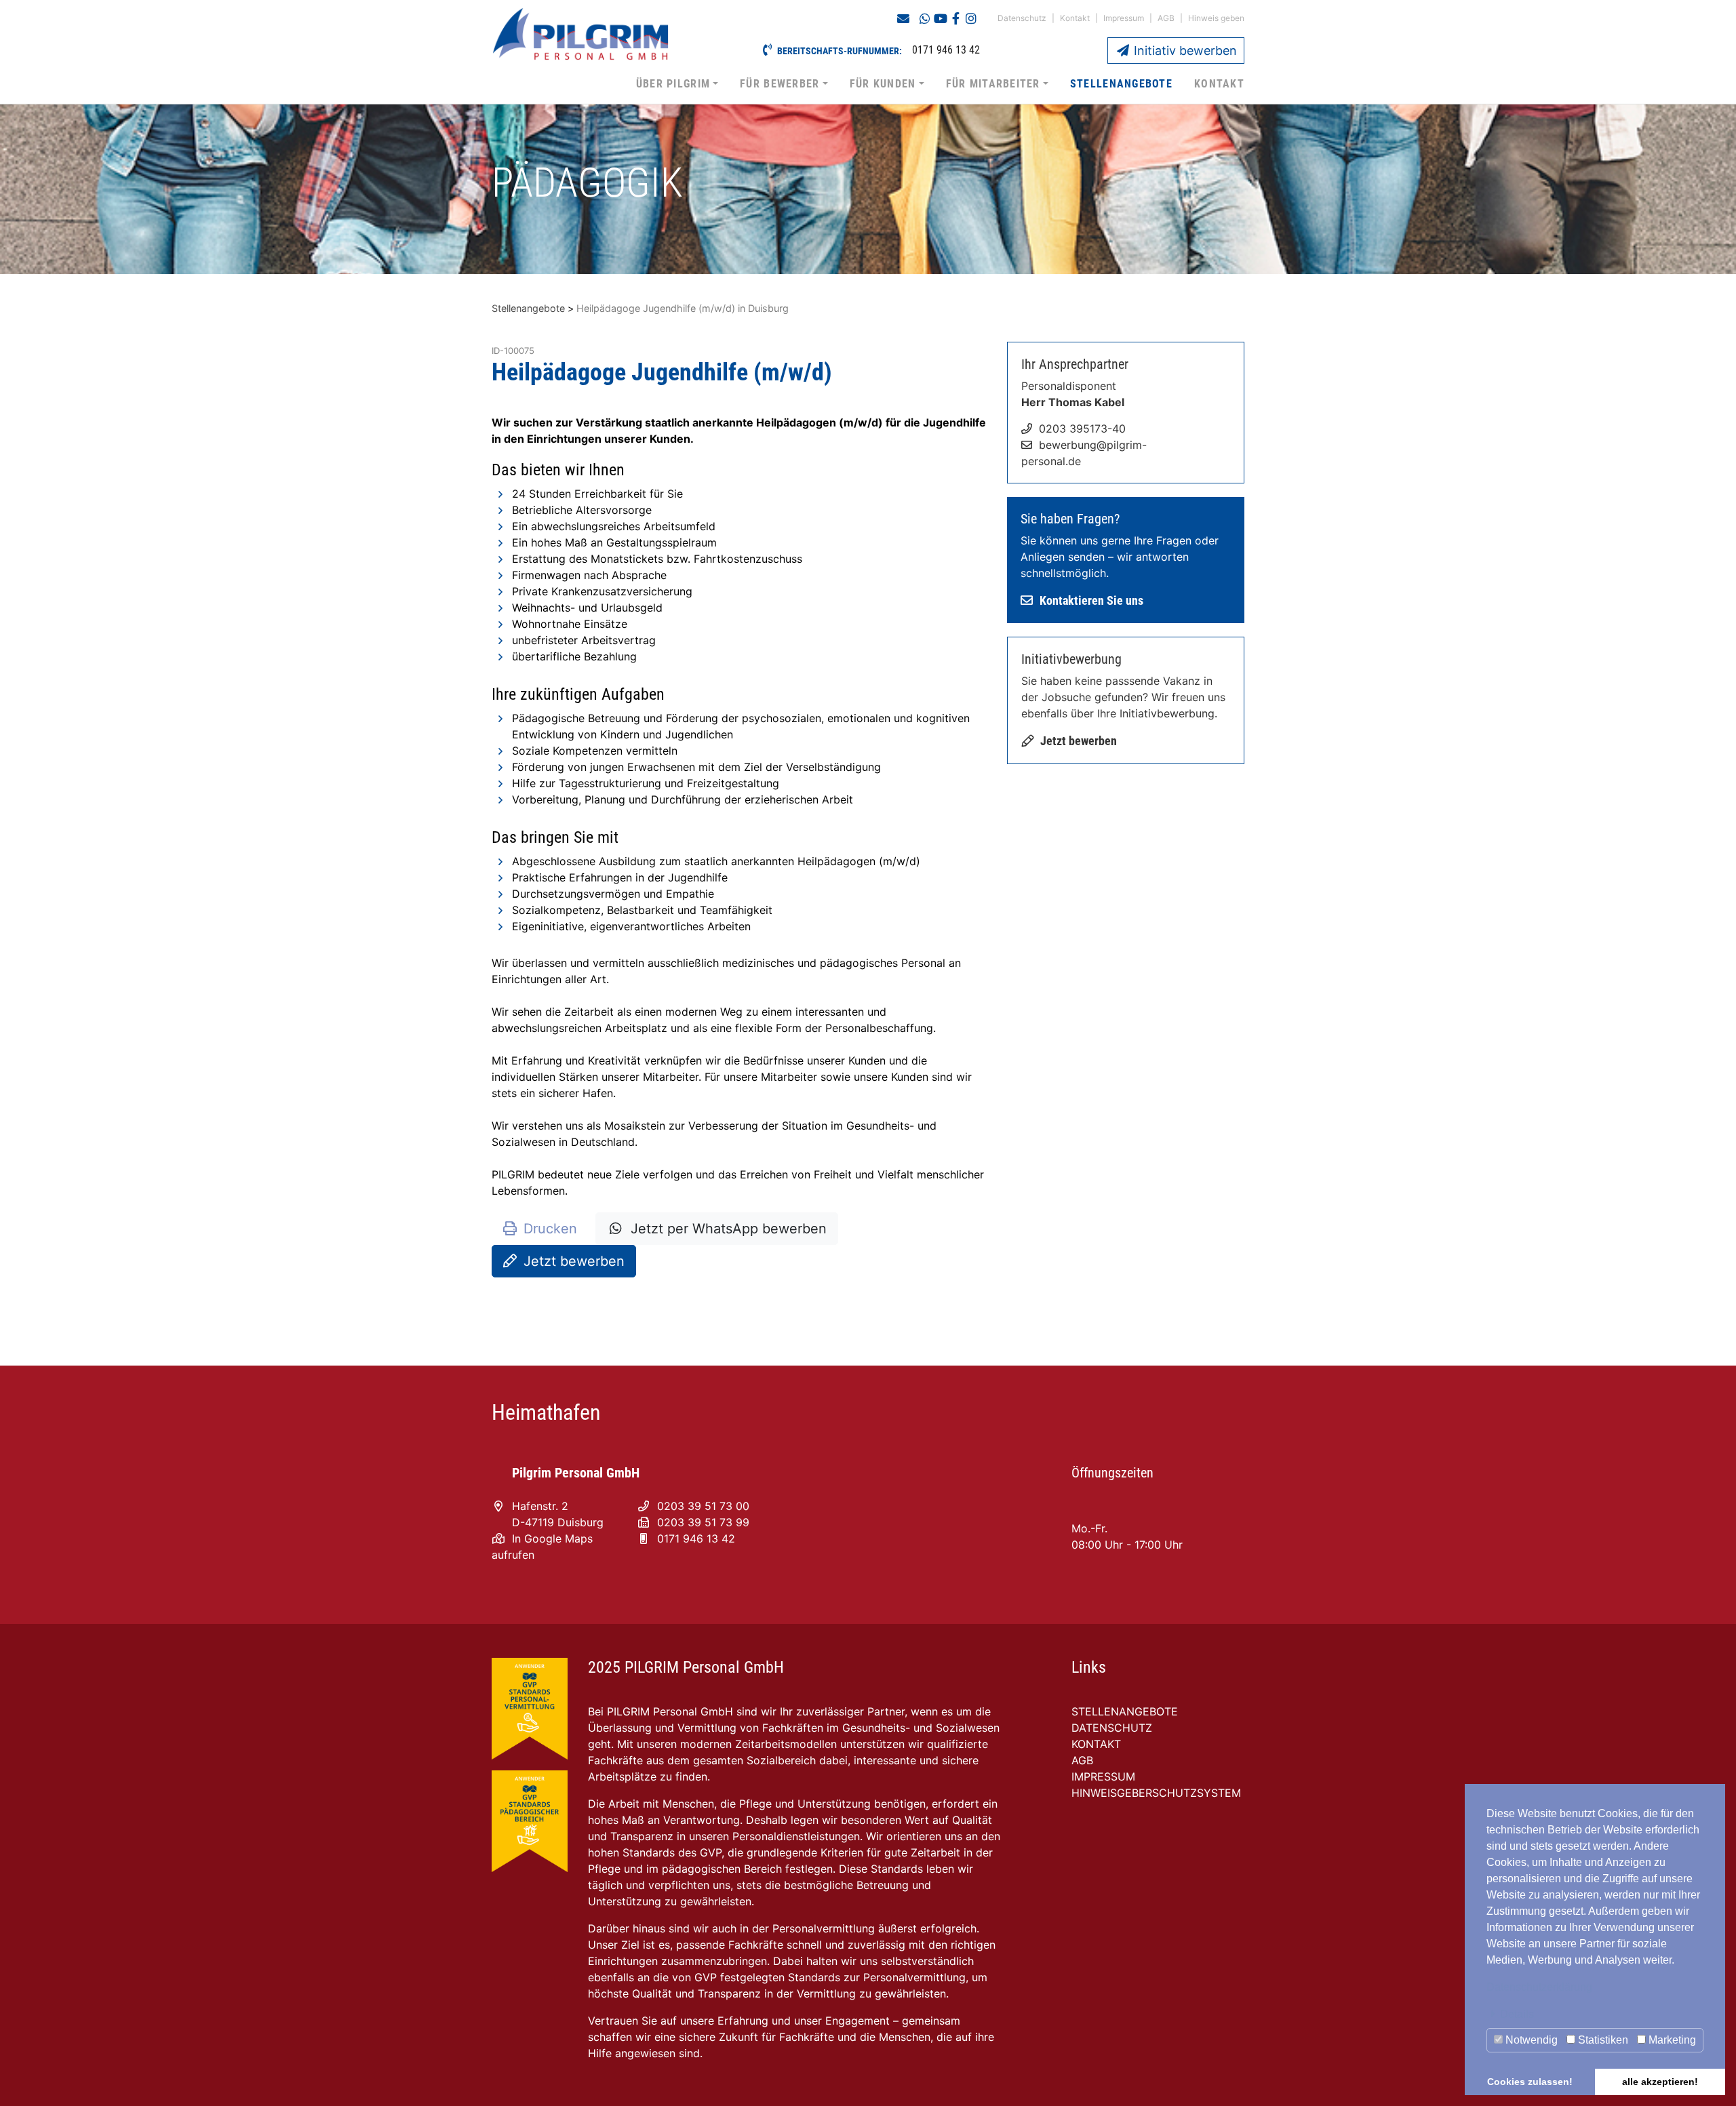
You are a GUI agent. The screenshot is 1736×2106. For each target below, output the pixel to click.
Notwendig (1530, 2040)
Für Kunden (883, 84)
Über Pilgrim (673, 84)
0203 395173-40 (1082, 429)
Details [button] (1517, 2014)
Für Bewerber (780, 84)
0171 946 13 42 (696, 1538)
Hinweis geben (1216, 18)
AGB (1166, 18)
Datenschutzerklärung (1539, 1987)
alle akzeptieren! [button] (1660, 2082)
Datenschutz (1022, 18)
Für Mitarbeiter (993, 84)
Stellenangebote (1121, 84)
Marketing (1671, 2040)
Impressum (1124, 18)
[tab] (1595, 2014)
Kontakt (1075, 18)
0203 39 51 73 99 (703, 1522)
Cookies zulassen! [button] (1530, 2082)
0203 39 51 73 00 (703, 1506)
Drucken (550, 1229)
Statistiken (1602, 2040)
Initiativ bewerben (1184, 51)
